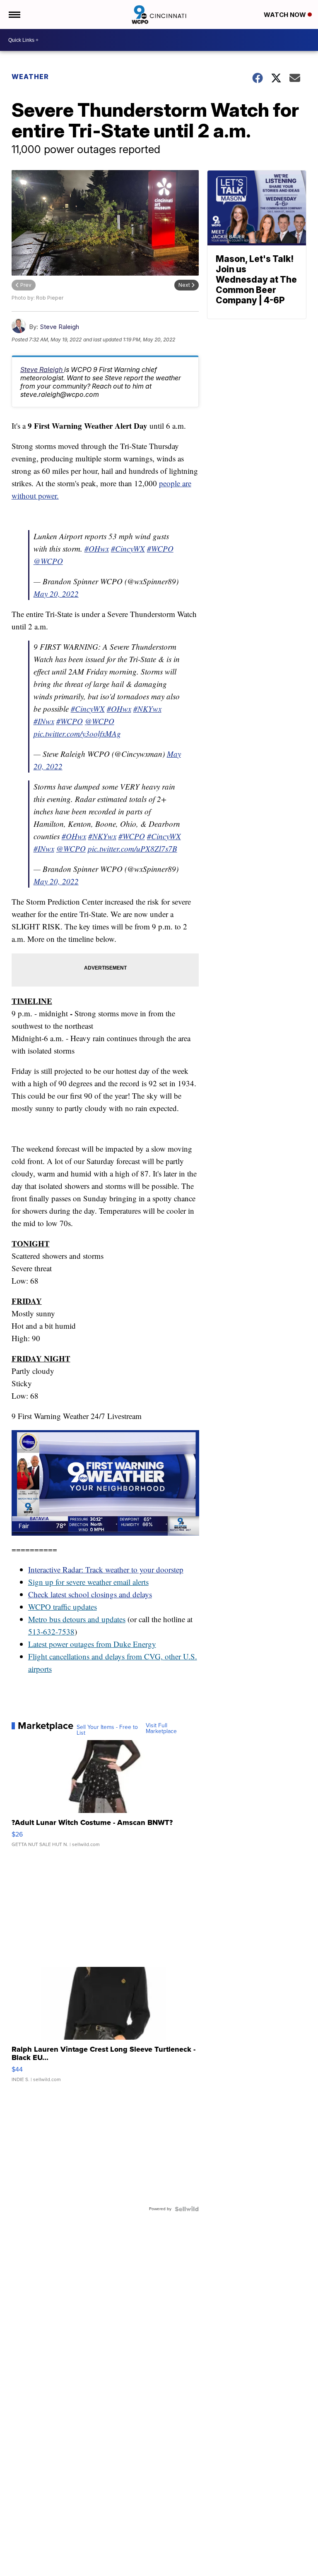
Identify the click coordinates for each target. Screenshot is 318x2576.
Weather (30, 77)
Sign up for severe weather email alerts (88, 1582)
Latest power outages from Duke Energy (92, 1644)
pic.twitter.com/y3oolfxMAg (77, 733)
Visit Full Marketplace (161, 1729)
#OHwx (97, 549)
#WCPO (160, 549)
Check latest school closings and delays (90, 1594)
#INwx (44, 721)
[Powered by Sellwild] (187, 2209)
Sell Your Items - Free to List (107, 1730)
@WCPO (48, 561)
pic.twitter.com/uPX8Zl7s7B (132, 849)
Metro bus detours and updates (77, 1619)
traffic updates (74, 1607)
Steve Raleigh (59, 327)
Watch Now (286, 15)
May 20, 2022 (56, 594)
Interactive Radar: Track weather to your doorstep (106, 1569)
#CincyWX (128, 549)
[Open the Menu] (14, 14)
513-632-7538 (51, 1631)
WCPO (40, 1607)
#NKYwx (147, 709)
